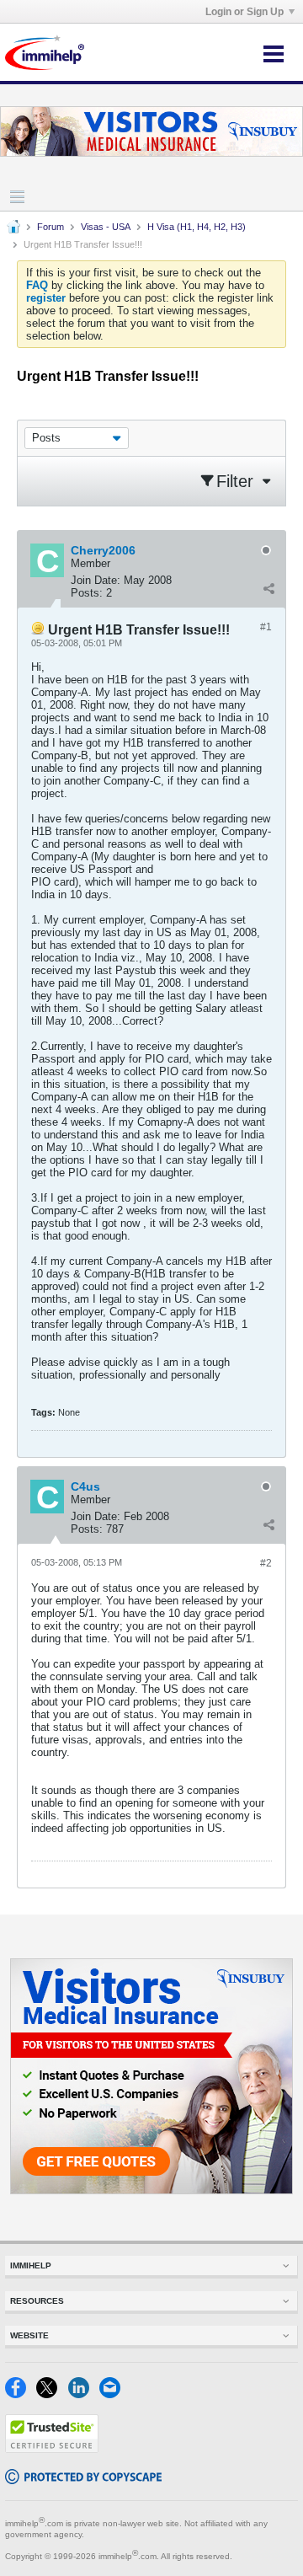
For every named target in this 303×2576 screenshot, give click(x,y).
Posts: (87, 593)
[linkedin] (84, 2394)
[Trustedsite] (52, 2449)
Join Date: (96, 580)
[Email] (113, 2394)
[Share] (268, 589)
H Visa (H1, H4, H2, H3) (197, 227)
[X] (52, 2394)
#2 (266, 1563)
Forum (50, 227)
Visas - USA (106, 227)
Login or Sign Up (245, 12)
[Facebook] (21, 2394)
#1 (266, 627)
